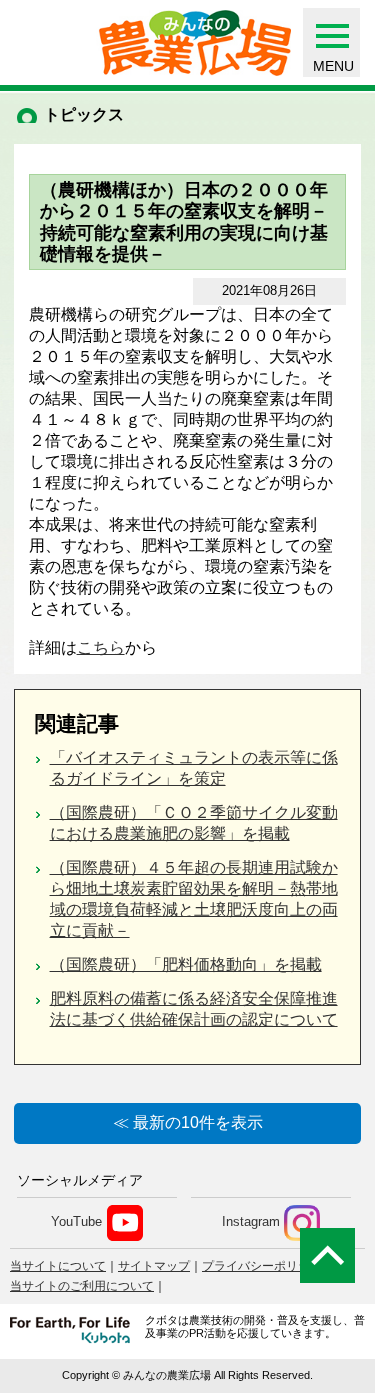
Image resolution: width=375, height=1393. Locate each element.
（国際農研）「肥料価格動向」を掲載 (186, 964)
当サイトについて (58, 1266)
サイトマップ (154, 1266)
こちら (101, 647)
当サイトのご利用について (82, 1286)
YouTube (76, 1222)
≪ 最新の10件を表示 (188, 1122)
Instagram (251, 1222)
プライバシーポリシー (262, 1266)
